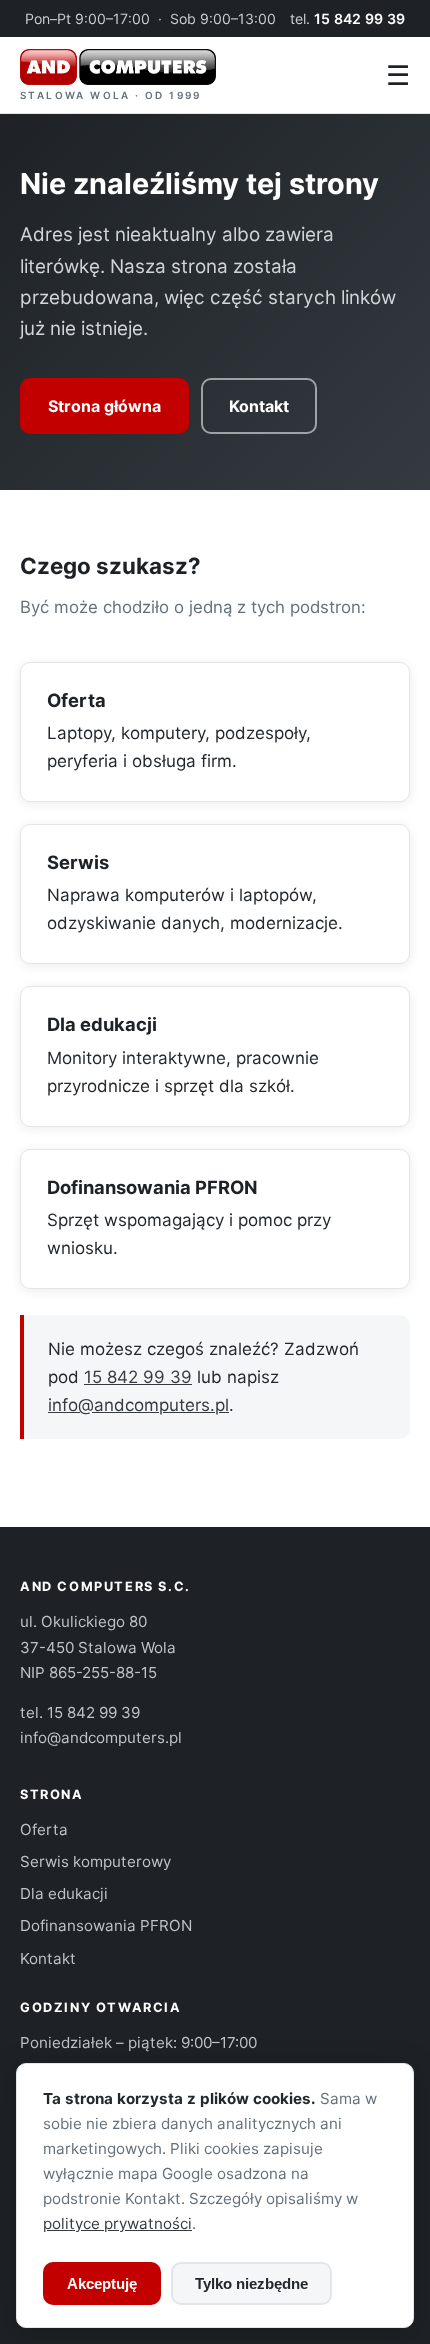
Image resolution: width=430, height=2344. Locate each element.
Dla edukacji (102, 1024)
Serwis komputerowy (95, 1861)
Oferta (76, 700)
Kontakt (259, 406)
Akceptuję (102, 2283)
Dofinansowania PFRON (152, 1187)
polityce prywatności (117, 2223)
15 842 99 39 (359, 18)
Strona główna (104, 406)
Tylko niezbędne (251, 2283)
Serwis (78, 862)
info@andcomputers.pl (138, 1405)
